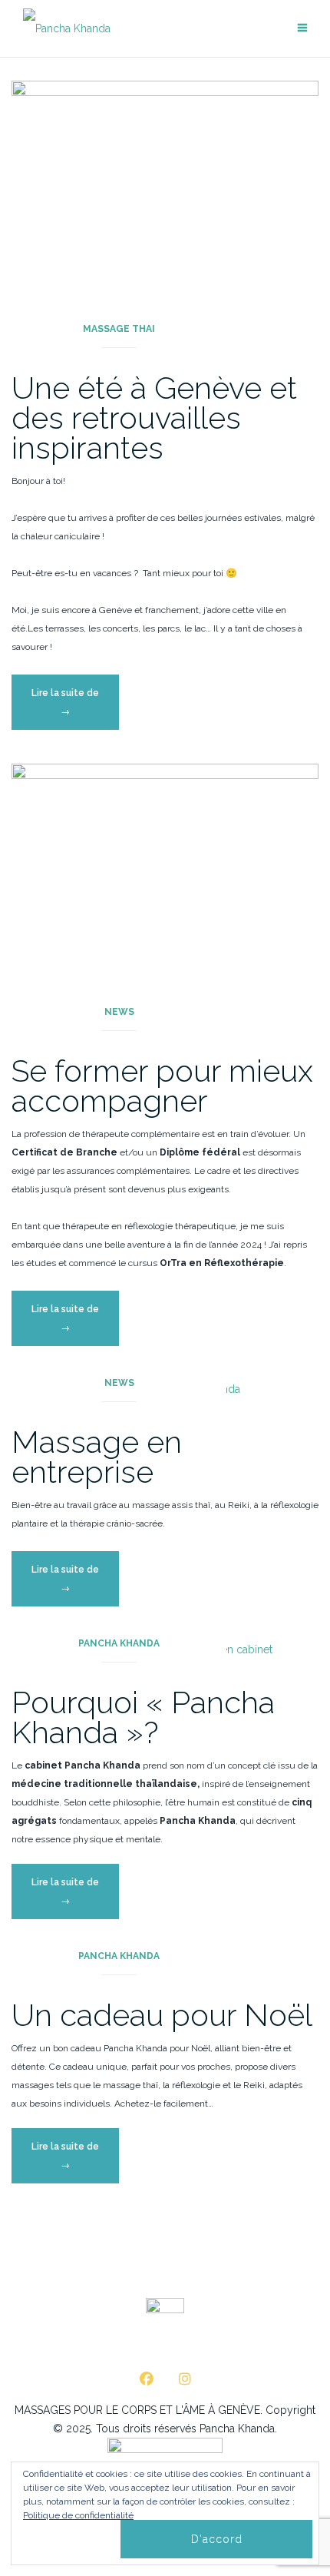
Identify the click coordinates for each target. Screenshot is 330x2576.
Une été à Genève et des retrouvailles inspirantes (154, 418)
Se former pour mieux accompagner (162, 1086)
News (119, 1012)
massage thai (119, 329)
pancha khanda (119, 1643)
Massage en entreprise (97, 1457)
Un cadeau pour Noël (162, 2015)
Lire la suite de (75, 708)
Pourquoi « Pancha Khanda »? (143, 1717)
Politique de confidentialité (78, 2515)
